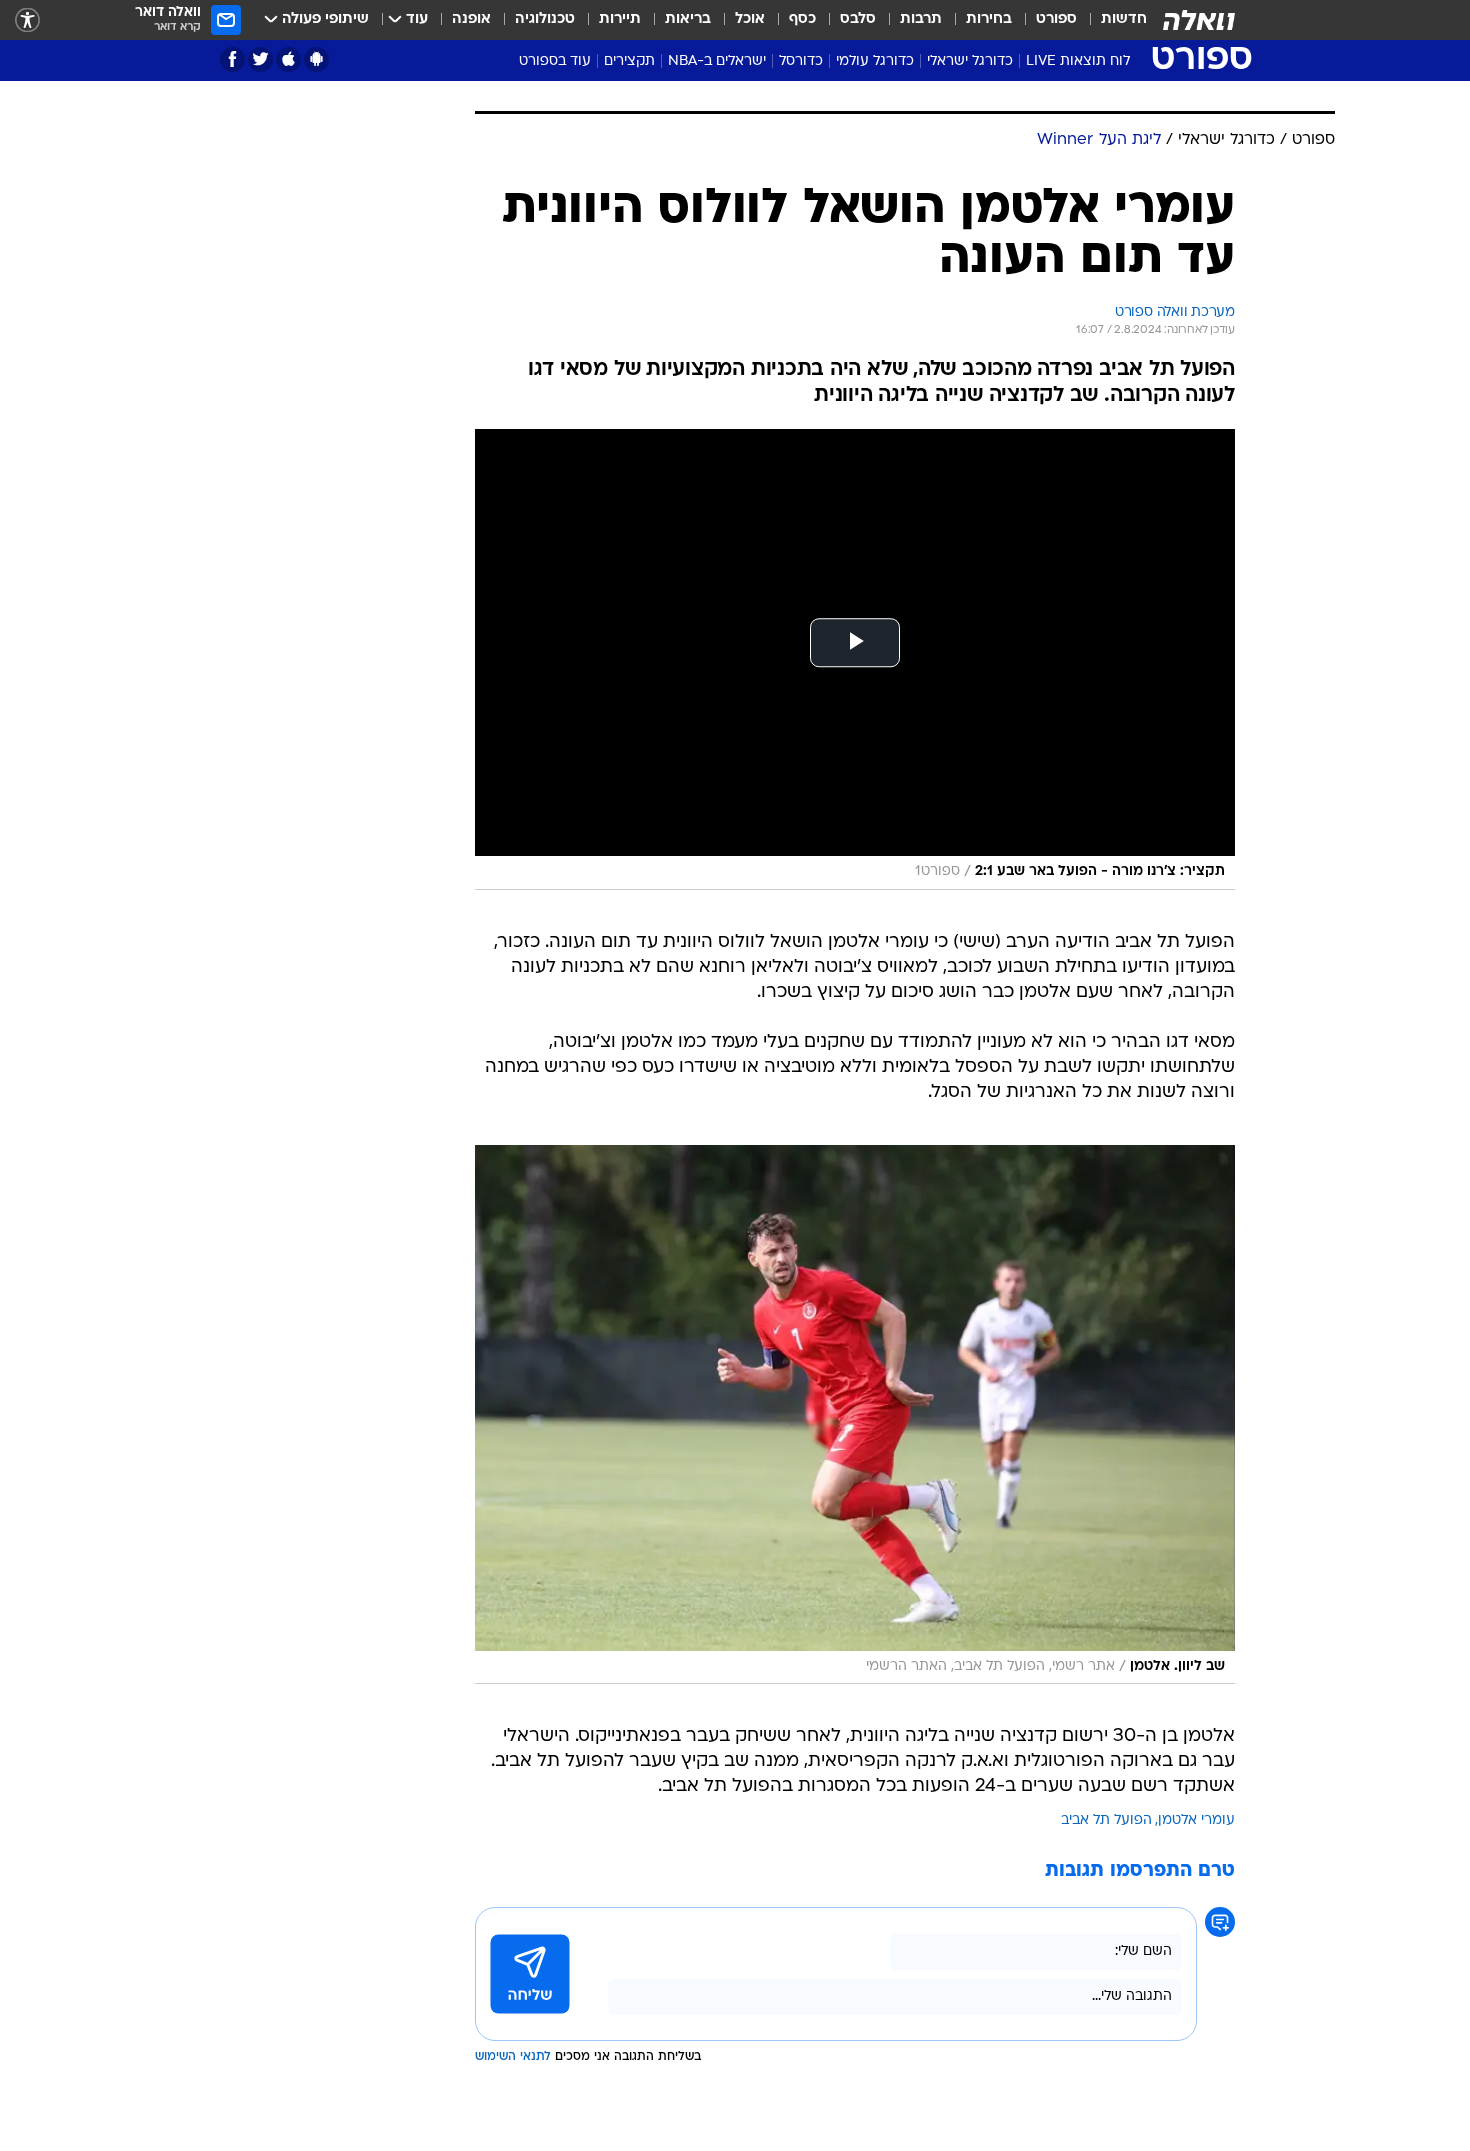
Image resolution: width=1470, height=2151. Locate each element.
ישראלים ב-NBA (717, 61)
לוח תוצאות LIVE (1078, 61)
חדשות (1124, 19)
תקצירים (629, 61)
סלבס (858, 19)
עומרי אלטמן (1196, 1820)
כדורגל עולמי (875, 61)
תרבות (921, 19)
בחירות (989, 19)
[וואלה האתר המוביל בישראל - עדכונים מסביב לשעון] (1199, 20)
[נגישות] (27, 20)
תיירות (620, 19)
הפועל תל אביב (1106, 1820)
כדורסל (801, 61)
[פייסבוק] (232, 59)
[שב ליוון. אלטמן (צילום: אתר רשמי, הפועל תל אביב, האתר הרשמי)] (855, 1414)
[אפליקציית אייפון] (288, 59)
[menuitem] (1112, 20)
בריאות (688, 19)
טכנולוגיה (545, 19)
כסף (802, 19)
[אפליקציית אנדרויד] (316, 59)
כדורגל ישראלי (970, 61)
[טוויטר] (260, 59)
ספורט (1056, 19)
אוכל (750, 19)
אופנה (471, 19)
